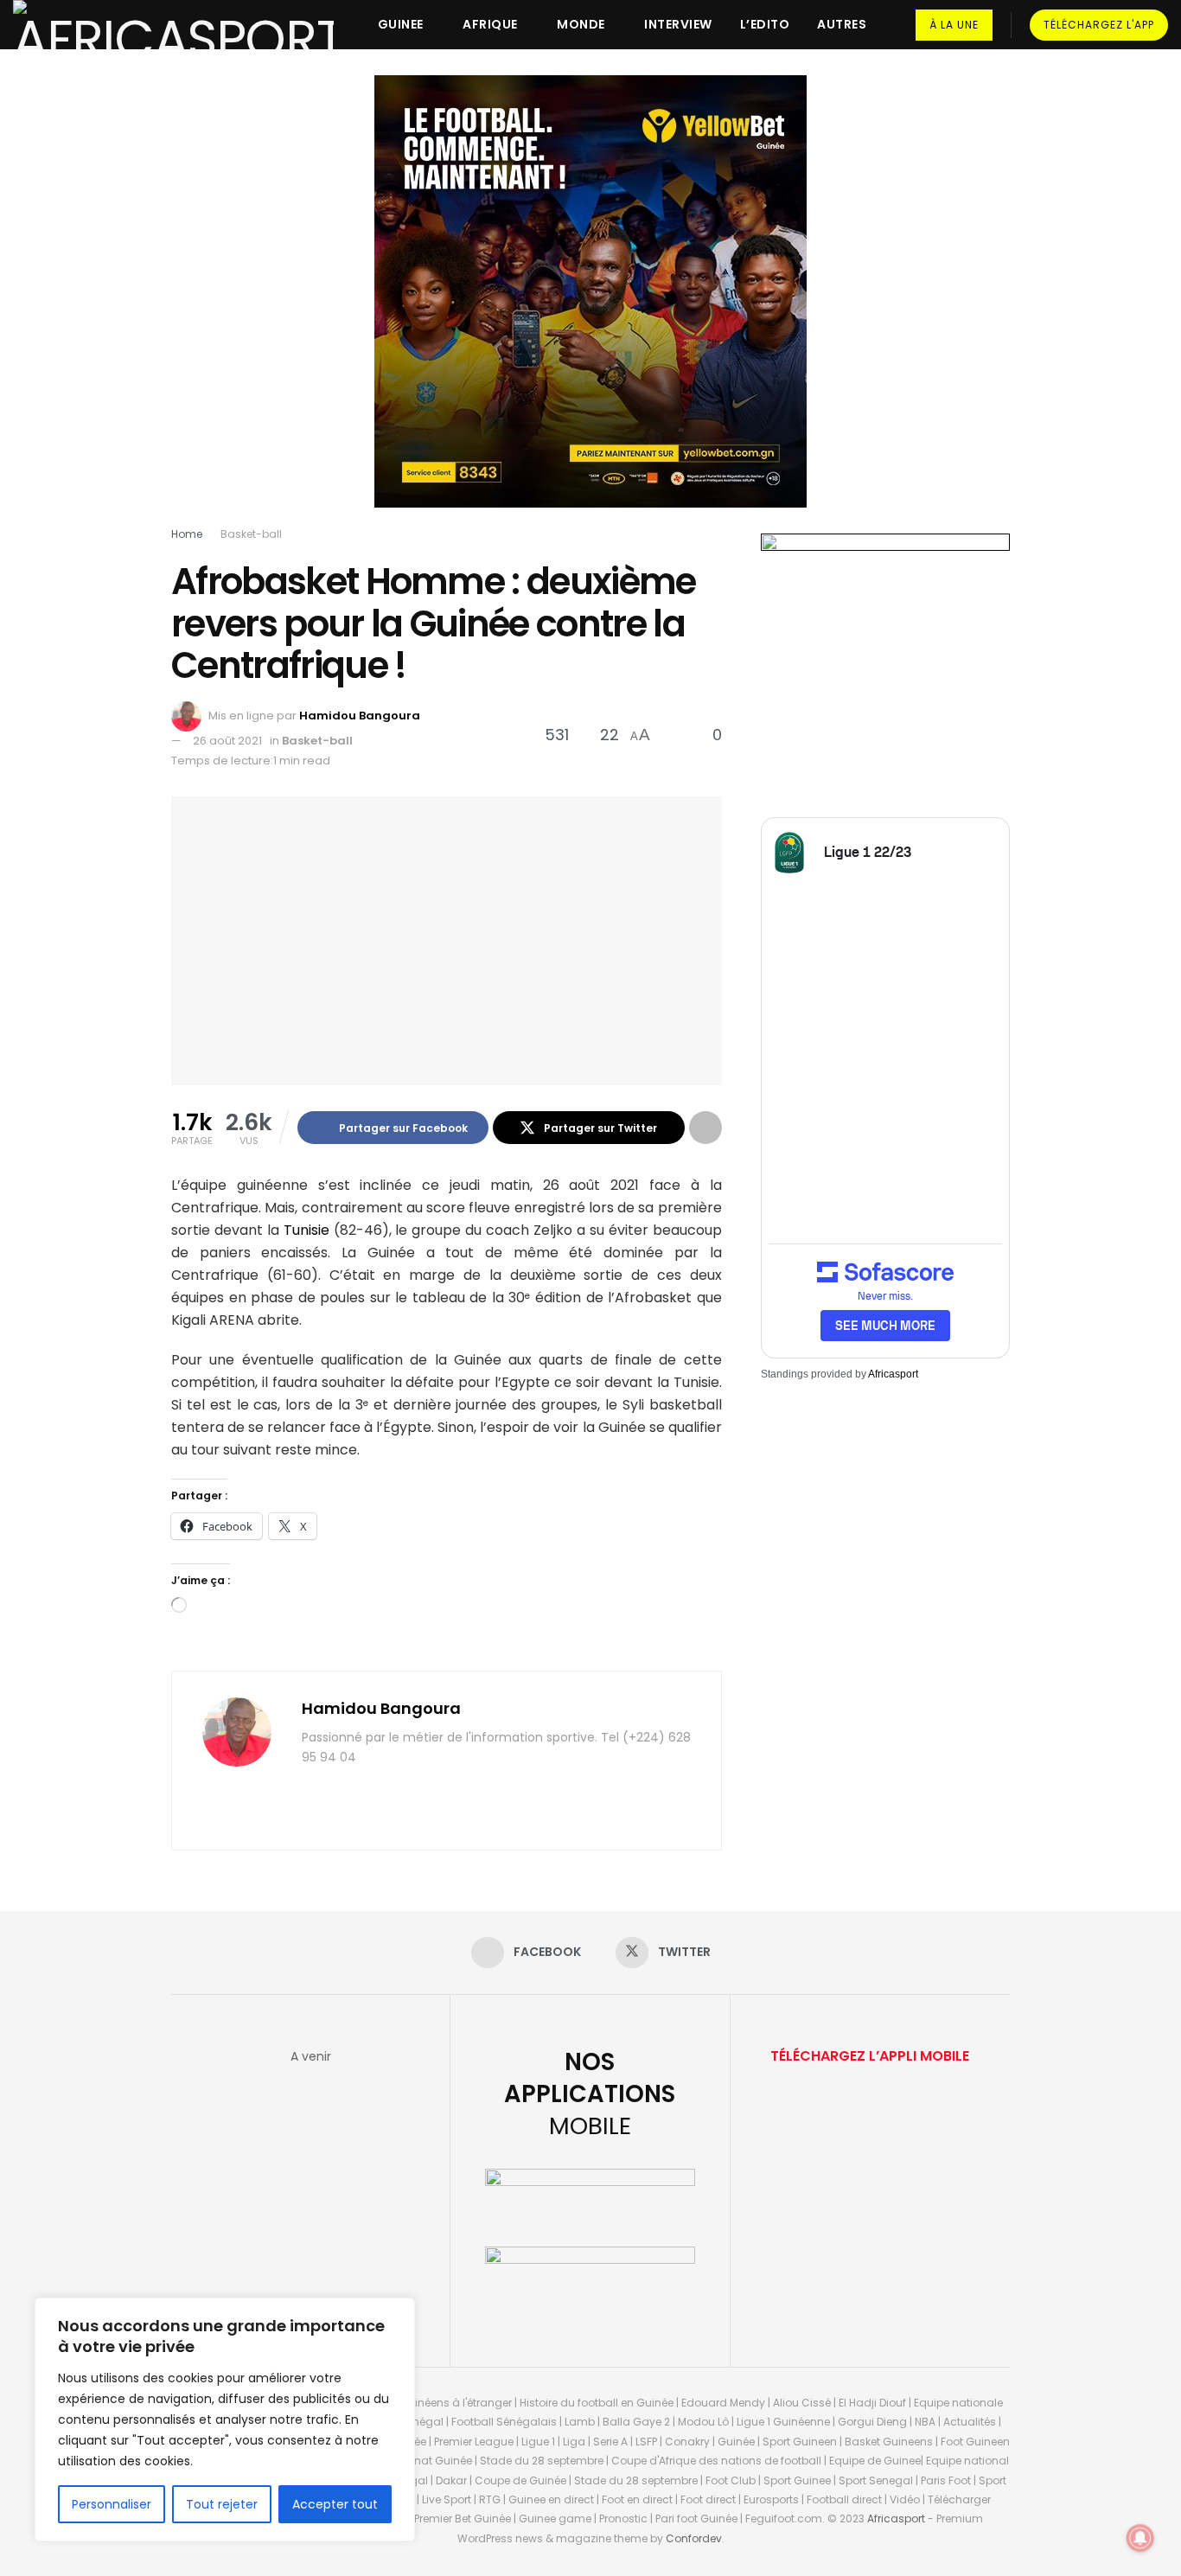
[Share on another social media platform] (705, 1128)
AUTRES (842, 24)
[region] (225, 2419)
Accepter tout (335, 2504)
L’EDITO (765, 24)
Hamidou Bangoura (360, 716)
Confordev (694, 2538)
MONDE (581, 24)
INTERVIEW (678, 24)
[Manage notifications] (1140, 2538)
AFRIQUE (490, 24)
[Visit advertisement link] (590, 304)
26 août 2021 (227, 741)
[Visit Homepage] (173, 25)
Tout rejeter (222, 2504)
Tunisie (306, 1230)
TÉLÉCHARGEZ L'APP (1099, 25)
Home (187, 534)
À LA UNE (954, 25)
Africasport (893, 1374)
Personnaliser (112, 2504)
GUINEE (401, 24)
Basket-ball (251, 534)
